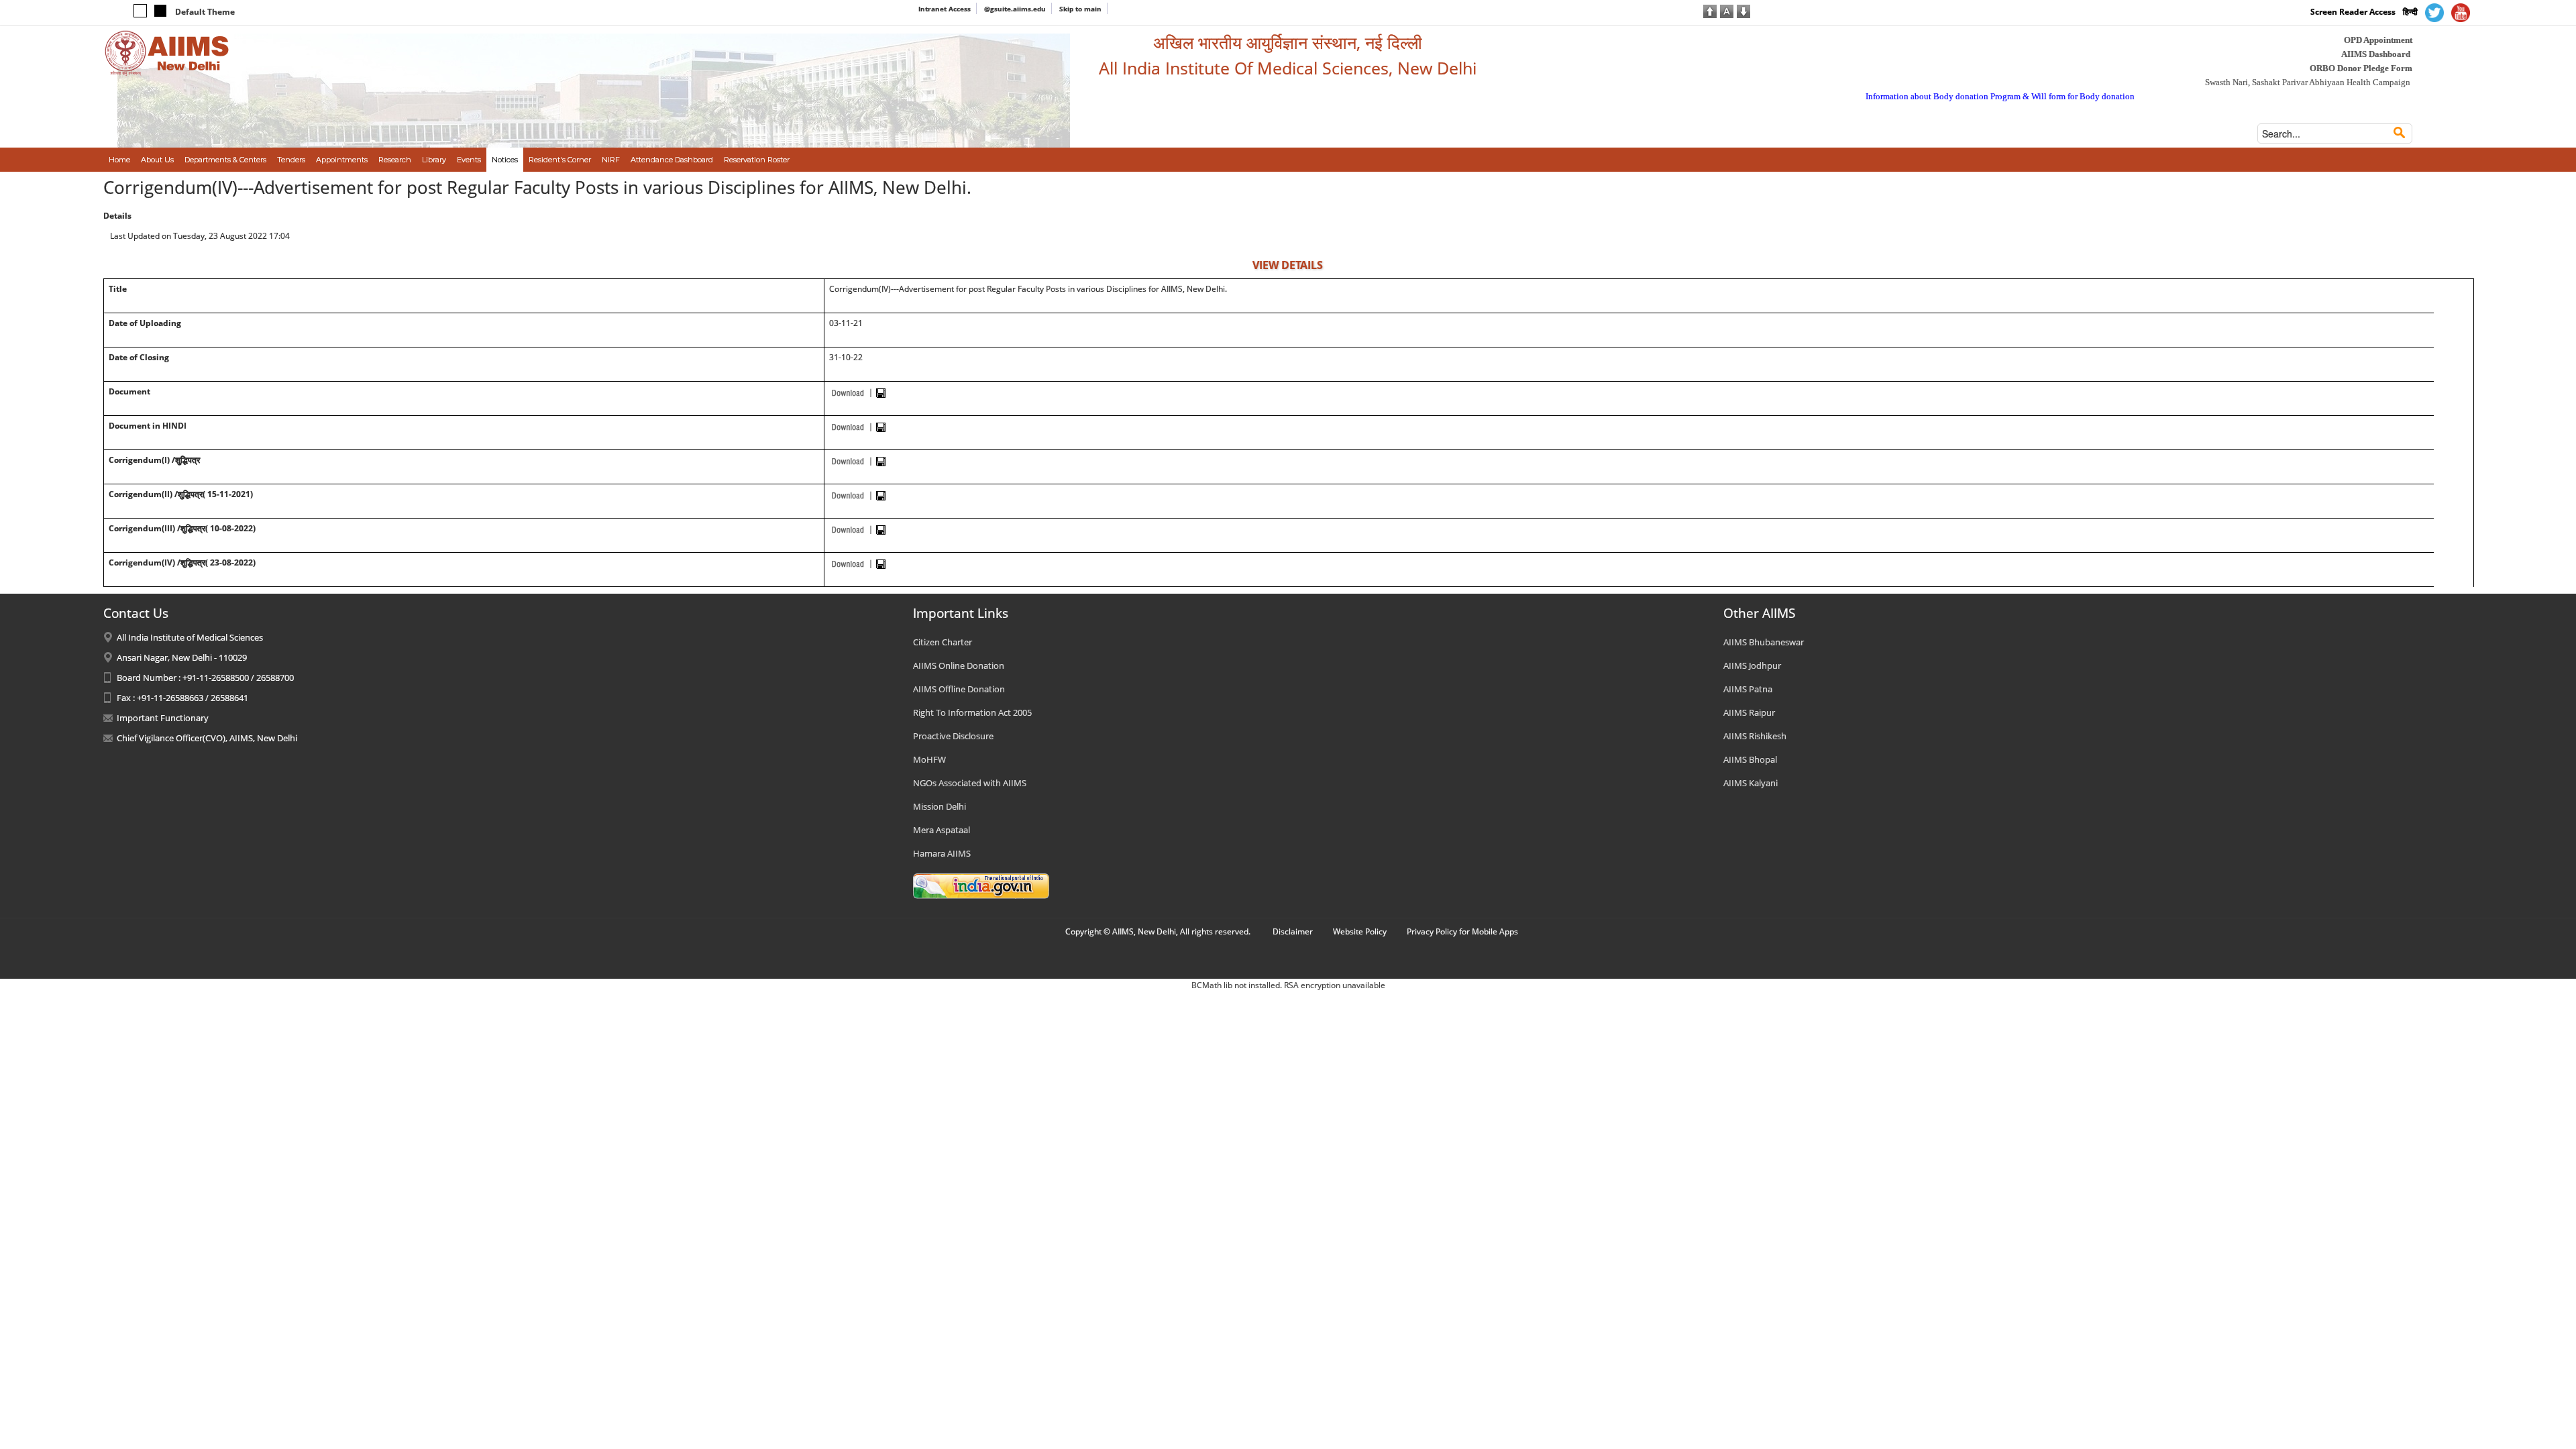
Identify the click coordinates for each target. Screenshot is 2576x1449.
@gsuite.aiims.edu (1015, 9)
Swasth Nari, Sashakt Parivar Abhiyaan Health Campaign (2308, 82)
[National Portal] (981, 885)
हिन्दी (2410, 12)
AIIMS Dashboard (2376, 54)
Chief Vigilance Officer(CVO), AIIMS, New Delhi (207, 738)
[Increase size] (1710, 10)
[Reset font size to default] (1727, 10)
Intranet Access (945, 9)
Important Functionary (163, 718)
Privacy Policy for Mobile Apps (1462, 931)
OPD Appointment (2378, 40)
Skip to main (1080, 9)
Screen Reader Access (2353, 12)
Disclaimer (1293, 931)
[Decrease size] (1743, 10)
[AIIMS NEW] (167, 52)
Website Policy (1360, 931)
